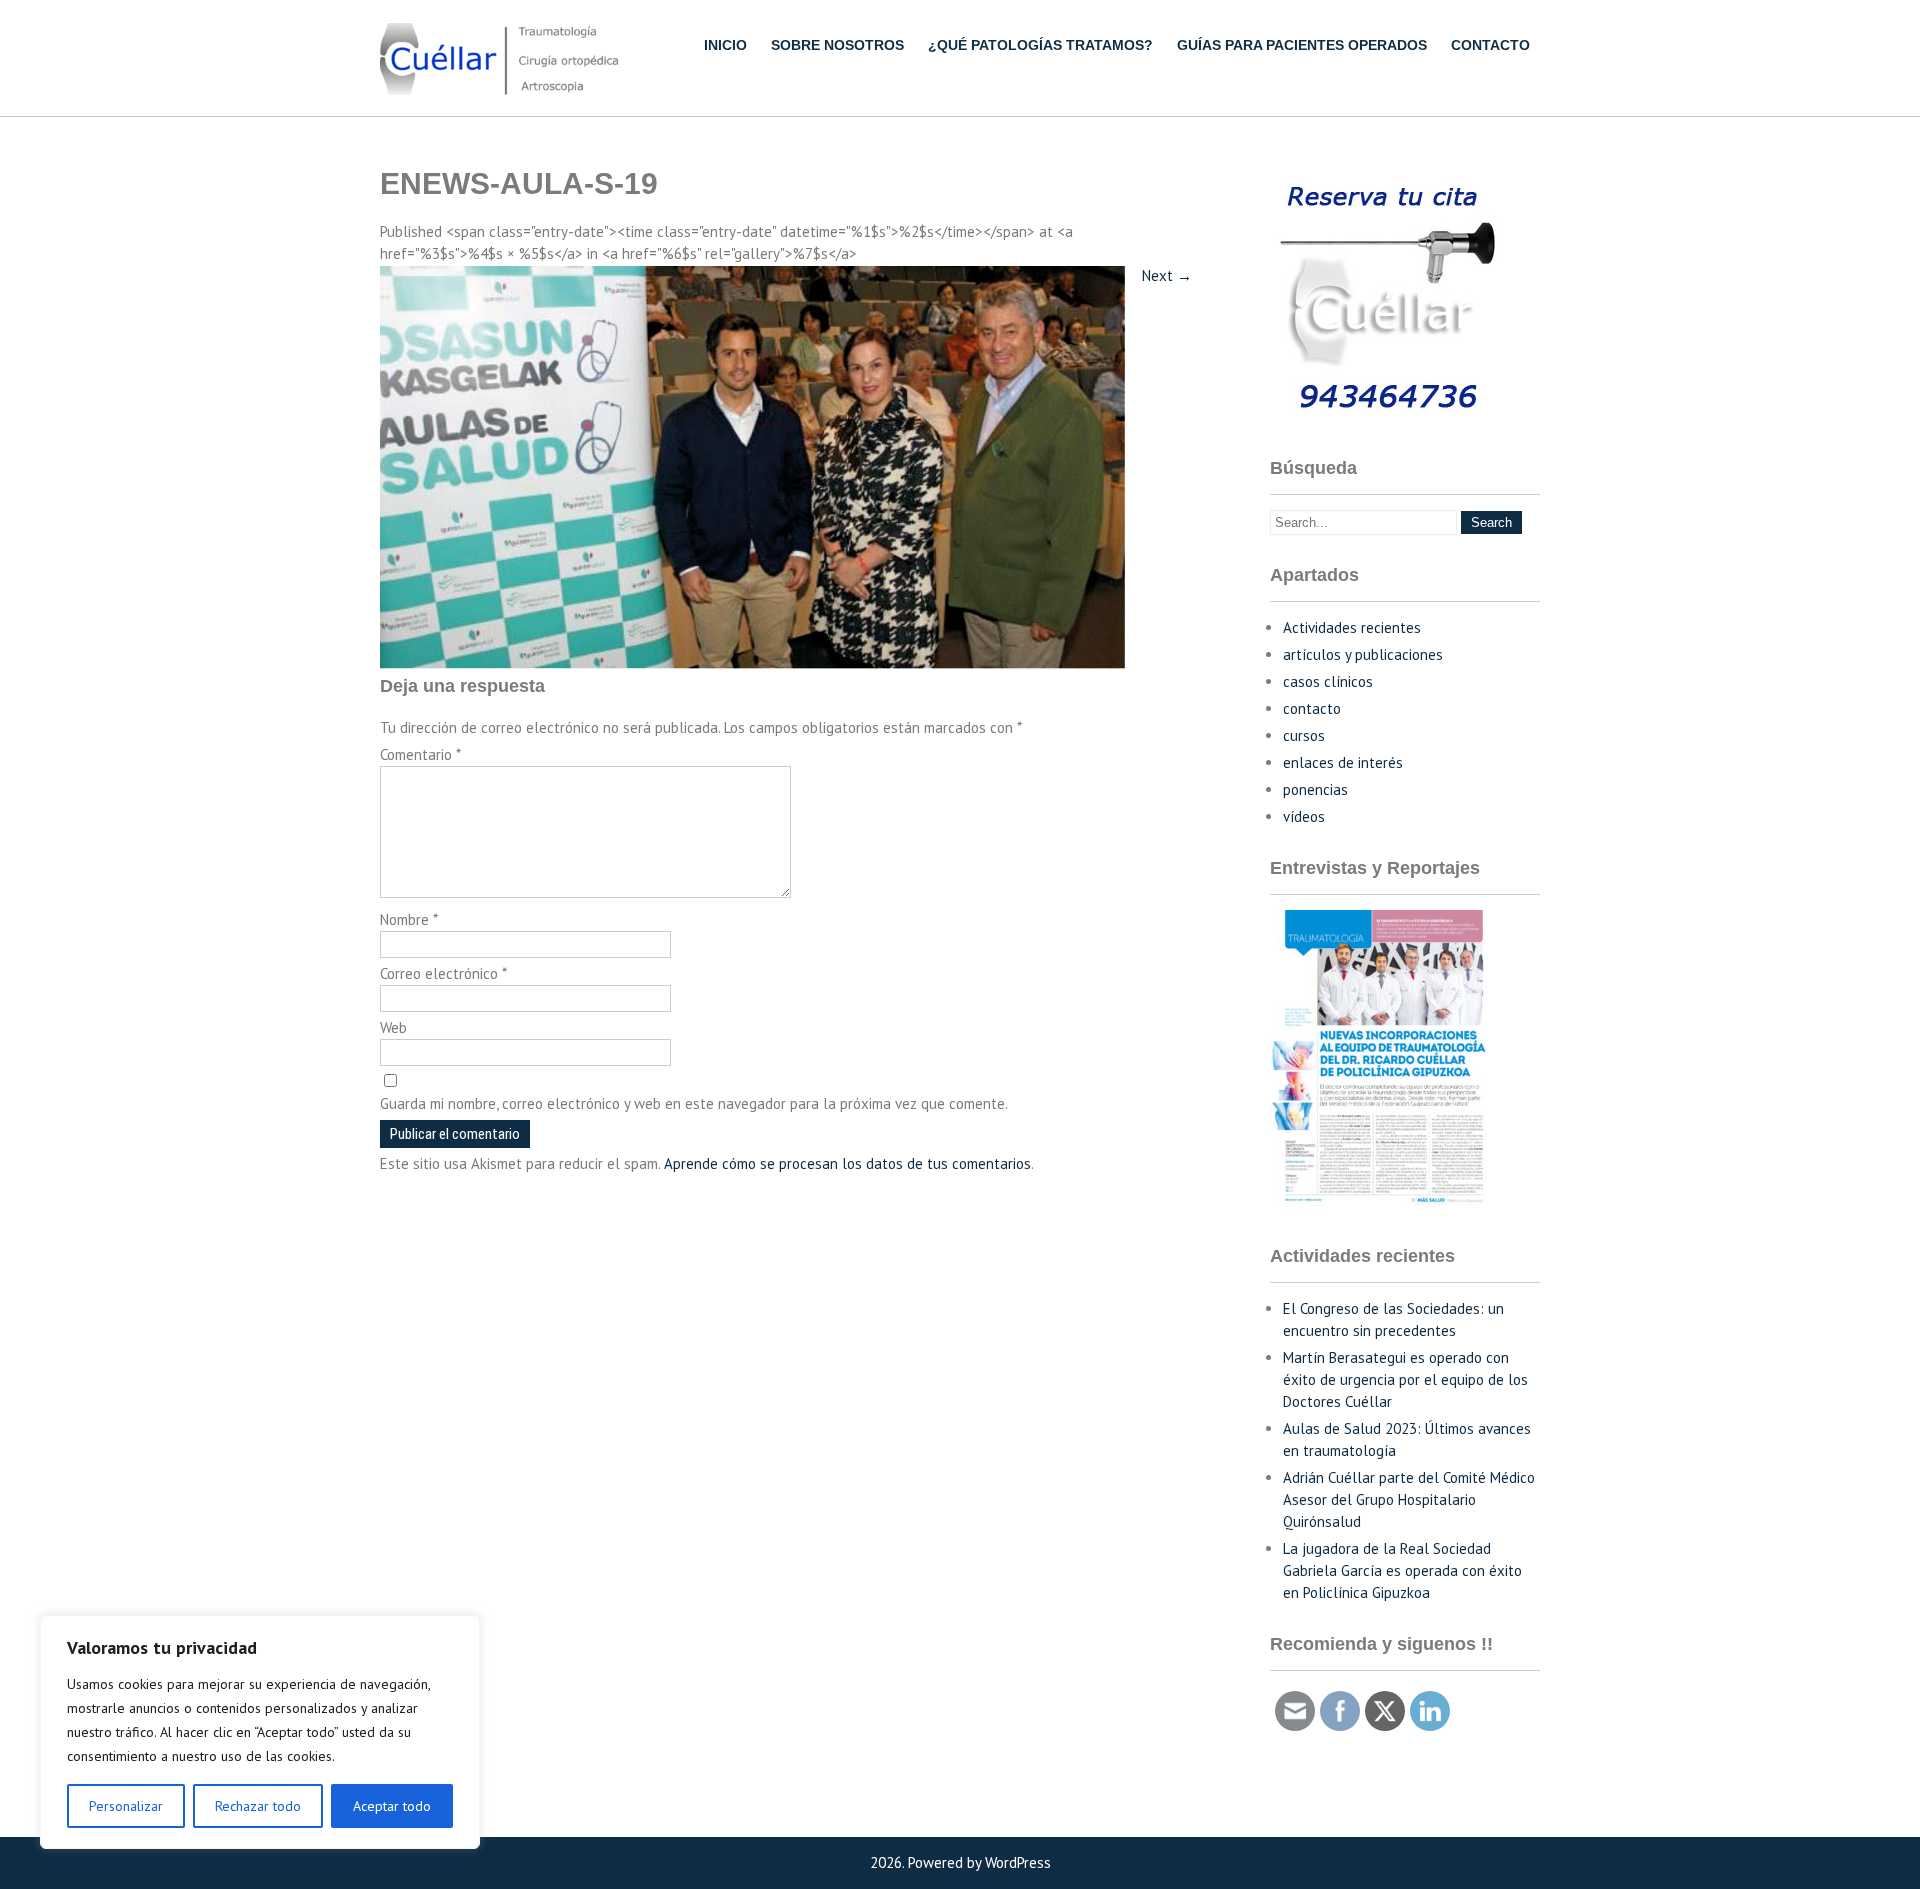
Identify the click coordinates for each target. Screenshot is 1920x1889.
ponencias (1315, 789)
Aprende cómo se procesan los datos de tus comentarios (847, 1163)
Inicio (725, 45)
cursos (1304, 735)
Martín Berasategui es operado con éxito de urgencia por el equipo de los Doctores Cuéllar (1405, 1379)
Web (393, 1027)
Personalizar (126, 1806)
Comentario (420, 754)
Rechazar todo (258, 1806)
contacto (1312, 708)
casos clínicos (1328, 681)
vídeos (1304, 816)
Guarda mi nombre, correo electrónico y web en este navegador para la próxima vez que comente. (694, 1103)
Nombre (409, 919)
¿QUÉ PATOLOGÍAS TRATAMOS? (1040, 45)
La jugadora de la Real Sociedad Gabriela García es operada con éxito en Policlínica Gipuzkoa (1402, 1570)
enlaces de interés (1343, 762)
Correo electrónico (443, 973)
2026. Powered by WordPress (960, 1862)
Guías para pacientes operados (1302, 45)
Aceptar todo (392, 1806)
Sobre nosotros (837, 45)
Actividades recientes (1352, 627)
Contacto (1490, 45)
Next (1167, 275)
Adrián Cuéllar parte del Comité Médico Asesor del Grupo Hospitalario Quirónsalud (1409, 1499)
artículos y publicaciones (1363, 654)
